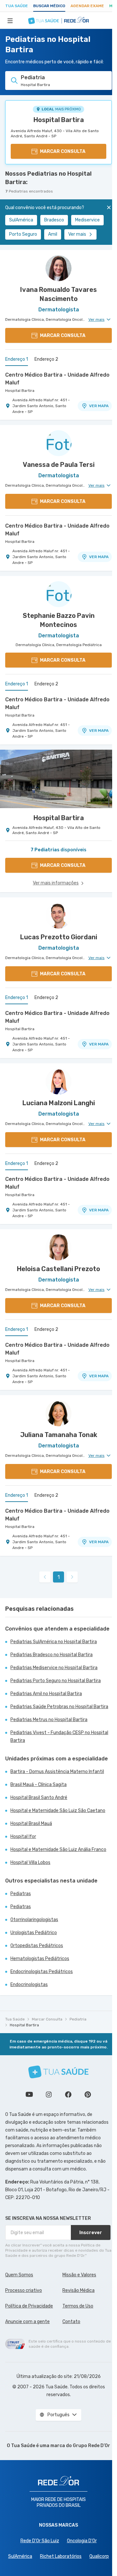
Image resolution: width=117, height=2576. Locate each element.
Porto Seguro (23, 234)
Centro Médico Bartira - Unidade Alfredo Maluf (57, 379)
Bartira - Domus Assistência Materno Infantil (57, 1772)
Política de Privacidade (29, 2306)
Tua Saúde (17, 6)
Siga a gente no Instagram (49, 2095)
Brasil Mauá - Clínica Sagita (39, 1785)
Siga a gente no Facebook (68, 2095)
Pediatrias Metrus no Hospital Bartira (49, 1720)
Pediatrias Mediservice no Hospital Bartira (54, 1668)
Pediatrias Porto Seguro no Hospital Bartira (56, 1681)
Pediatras (21, 1894)
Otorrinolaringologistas (34, 1920)
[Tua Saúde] (58, 2072)
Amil (53, 234)
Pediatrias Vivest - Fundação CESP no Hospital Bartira (59, 1737)
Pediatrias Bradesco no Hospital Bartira (52, 1655)
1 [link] (59, 1577)
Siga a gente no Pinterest (88, 2095)
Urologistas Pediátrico (34, 1933)
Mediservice (87, 220)
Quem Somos (19, 2275)
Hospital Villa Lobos (30, 1863)
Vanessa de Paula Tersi (59, 465)
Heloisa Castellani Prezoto (58, 1269)
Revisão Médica (78, 2290)
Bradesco (54, 220)
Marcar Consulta (47, 2019)
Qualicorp (99, 2556)
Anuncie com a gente (27, 2322)
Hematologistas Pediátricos (40, 1959)
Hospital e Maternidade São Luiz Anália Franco (58, 1850)
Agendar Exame (87, 6)
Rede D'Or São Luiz (40, 2541)
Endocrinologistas (29, 1985)
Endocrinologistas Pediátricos (42, 1972)
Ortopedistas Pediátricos (37, 1946)
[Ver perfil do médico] (58, 268)
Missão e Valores (79, 2275)
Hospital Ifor (23, 1837)
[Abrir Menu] (10, 20)
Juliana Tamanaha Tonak (59, 1435)
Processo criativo (24, 2290)
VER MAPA (99, 406)
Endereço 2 (46, 359)
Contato (71, 2322)
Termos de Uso (78, 2306)
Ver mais (77, 234)
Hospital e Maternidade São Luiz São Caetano (58, 1811)
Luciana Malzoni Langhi (59, 1103)
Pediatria (78, 2019)
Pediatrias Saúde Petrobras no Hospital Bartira (59, 1707)
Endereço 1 (17, 359)
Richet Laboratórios (61, 2556)
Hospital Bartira (59, 120)
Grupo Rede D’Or (91, 2446)
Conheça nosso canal (29, 2095)
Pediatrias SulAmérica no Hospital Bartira (54, 1642)
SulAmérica (21, 220)
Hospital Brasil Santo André (39, 1798)
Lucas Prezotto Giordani (59, 937)
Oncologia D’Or (82, 2541)
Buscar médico (49, 6)
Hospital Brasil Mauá (31, 1824)
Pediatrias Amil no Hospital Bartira (46, 1694)
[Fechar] (109, 207)
